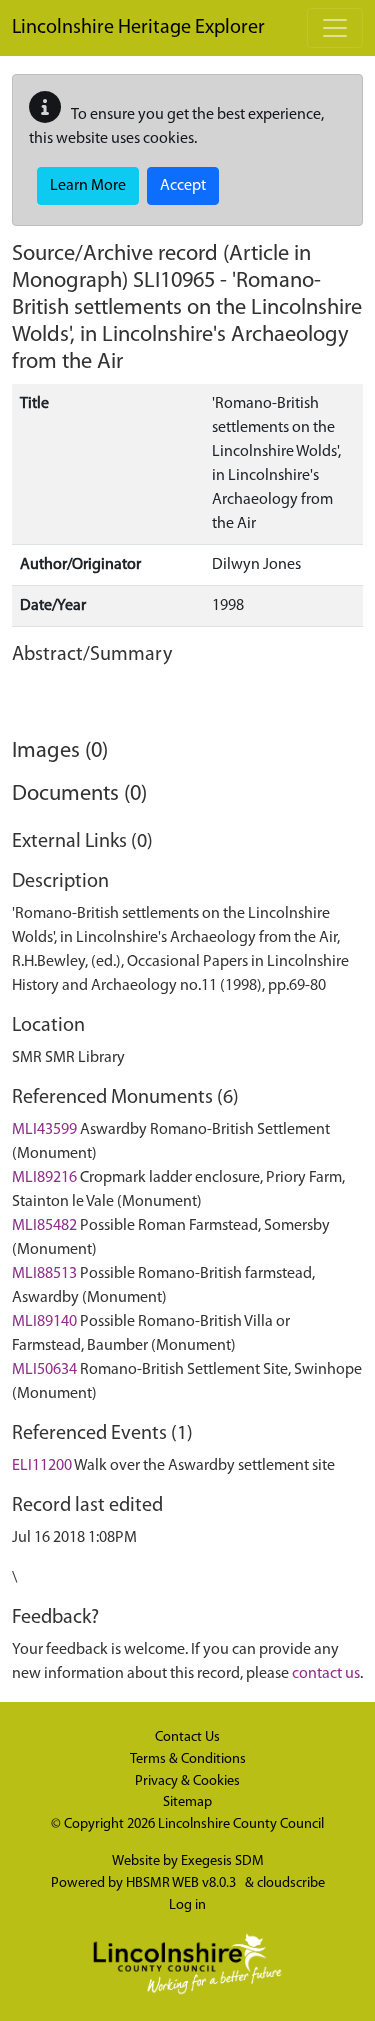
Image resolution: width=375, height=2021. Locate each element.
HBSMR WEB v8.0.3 (182, 1883)
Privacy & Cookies (187, 1781)
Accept (183, 186)
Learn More (88, 186)
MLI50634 (44, 1370)
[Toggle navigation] (335, 28)
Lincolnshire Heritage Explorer (138, 28)
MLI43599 (44, 1130)
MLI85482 (44, 1226)
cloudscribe (291, 1883)
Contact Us (187, 1737)
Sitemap (187, 1802)
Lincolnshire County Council (241, 1824)
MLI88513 (44, 1274)
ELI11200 (42, 1466)
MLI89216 (44, 1178)
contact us (326, 1674)
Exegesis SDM (222, 1861)
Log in (187, 1905)
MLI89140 (44, 1322)
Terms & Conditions (188, 1759)
